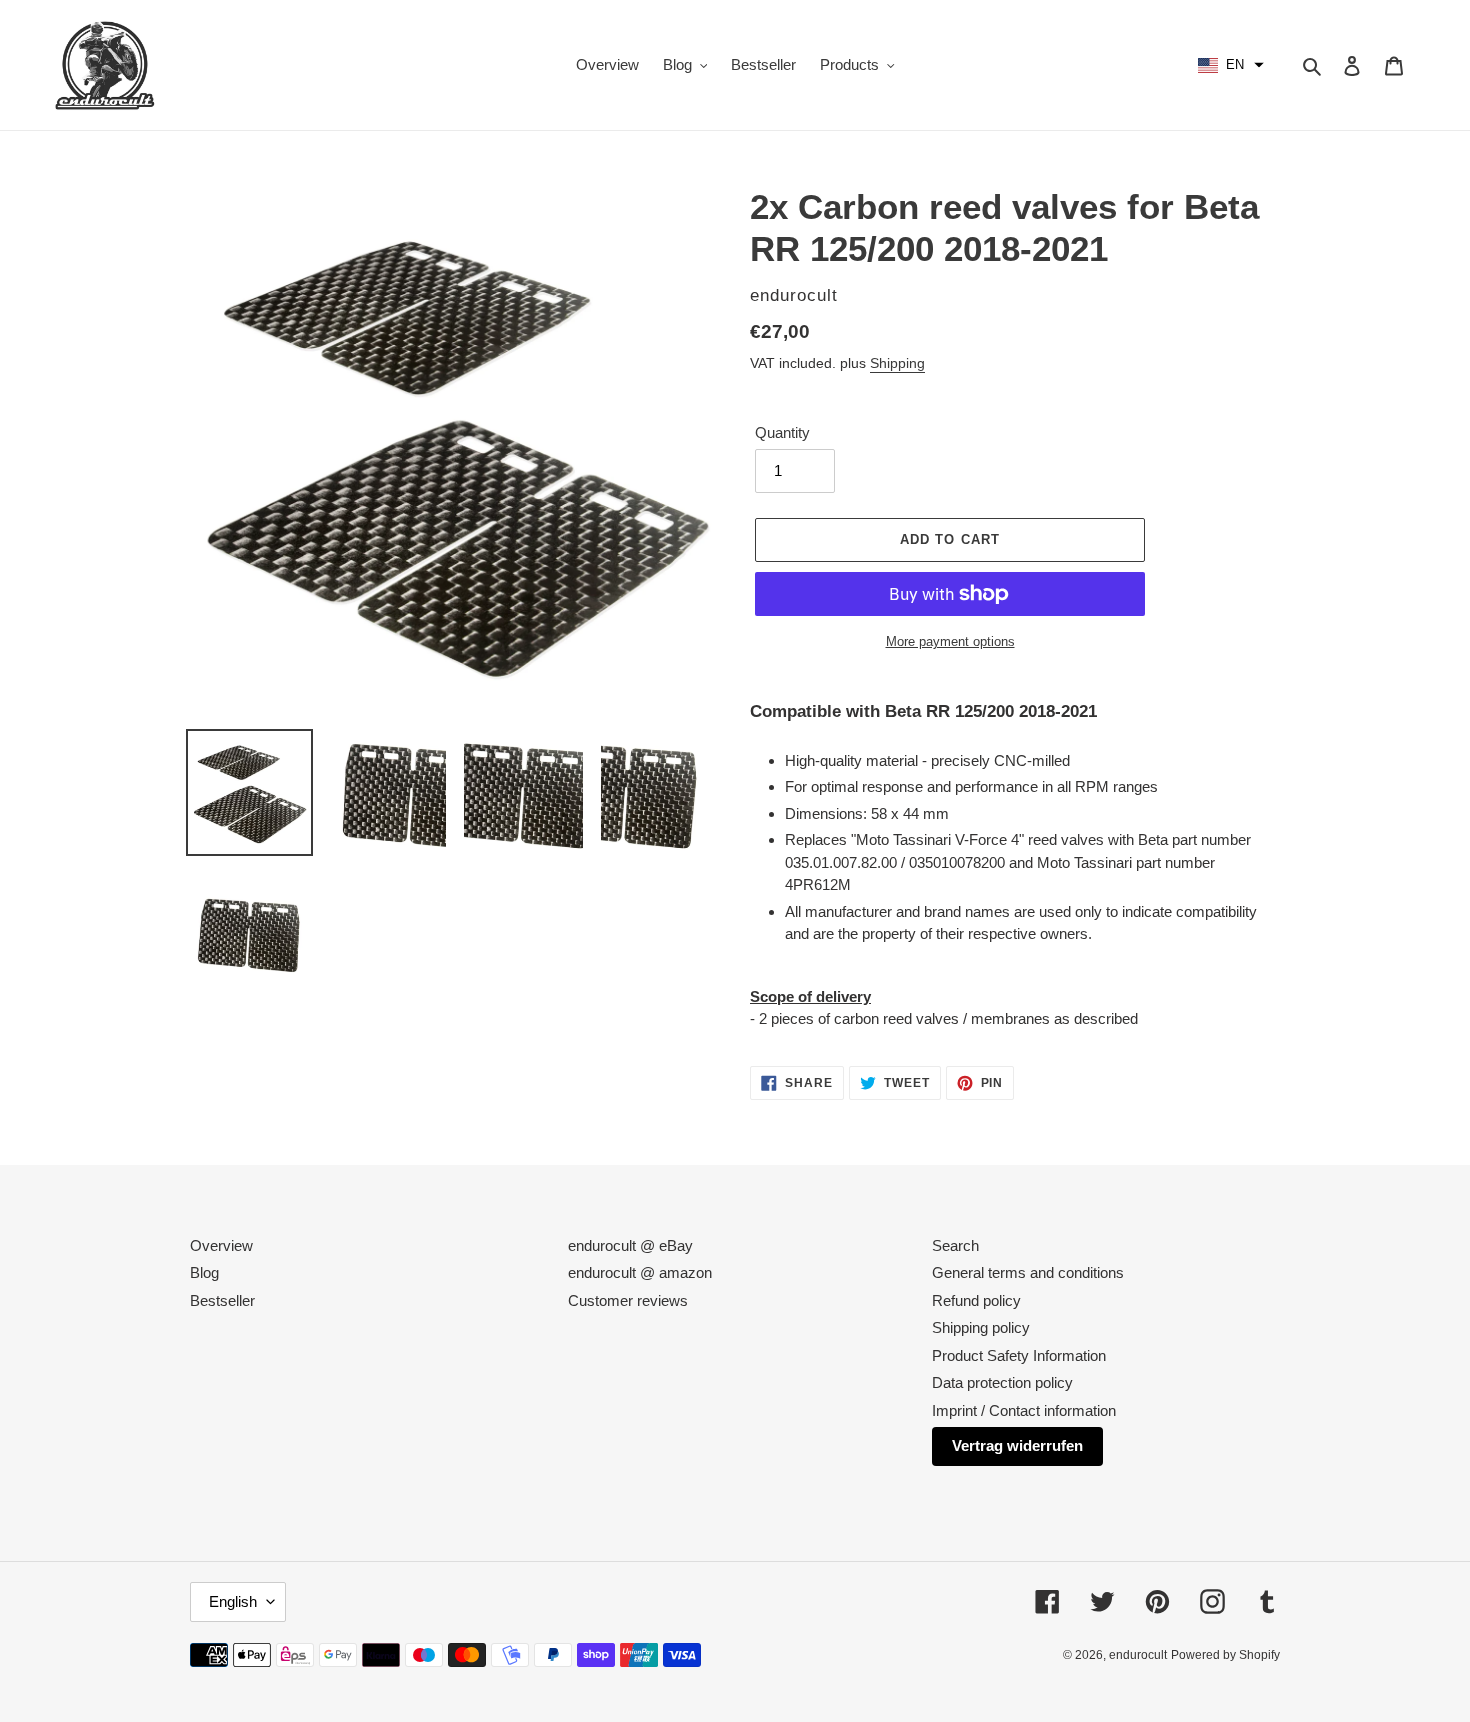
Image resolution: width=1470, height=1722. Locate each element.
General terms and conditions (1028, 1272)
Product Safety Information (1019, 1355)
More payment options (950, 641)
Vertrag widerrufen (1017, 1445)
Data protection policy (1002, 1382)
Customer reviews (628, 1300)
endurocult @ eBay (630, 1245)
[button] (1231, 65)
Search (955, 1245)
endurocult (1138, 1655)
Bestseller (222, 1300)
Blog (204, 1272)
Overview (221, 1245)
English (233, 1601)
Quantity (782, 432)
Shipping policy (981, 1327)
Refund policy (976, 1300)
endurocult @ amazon (640, 1272)
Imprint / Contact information (1024, 1410)
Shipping (897, 363)
